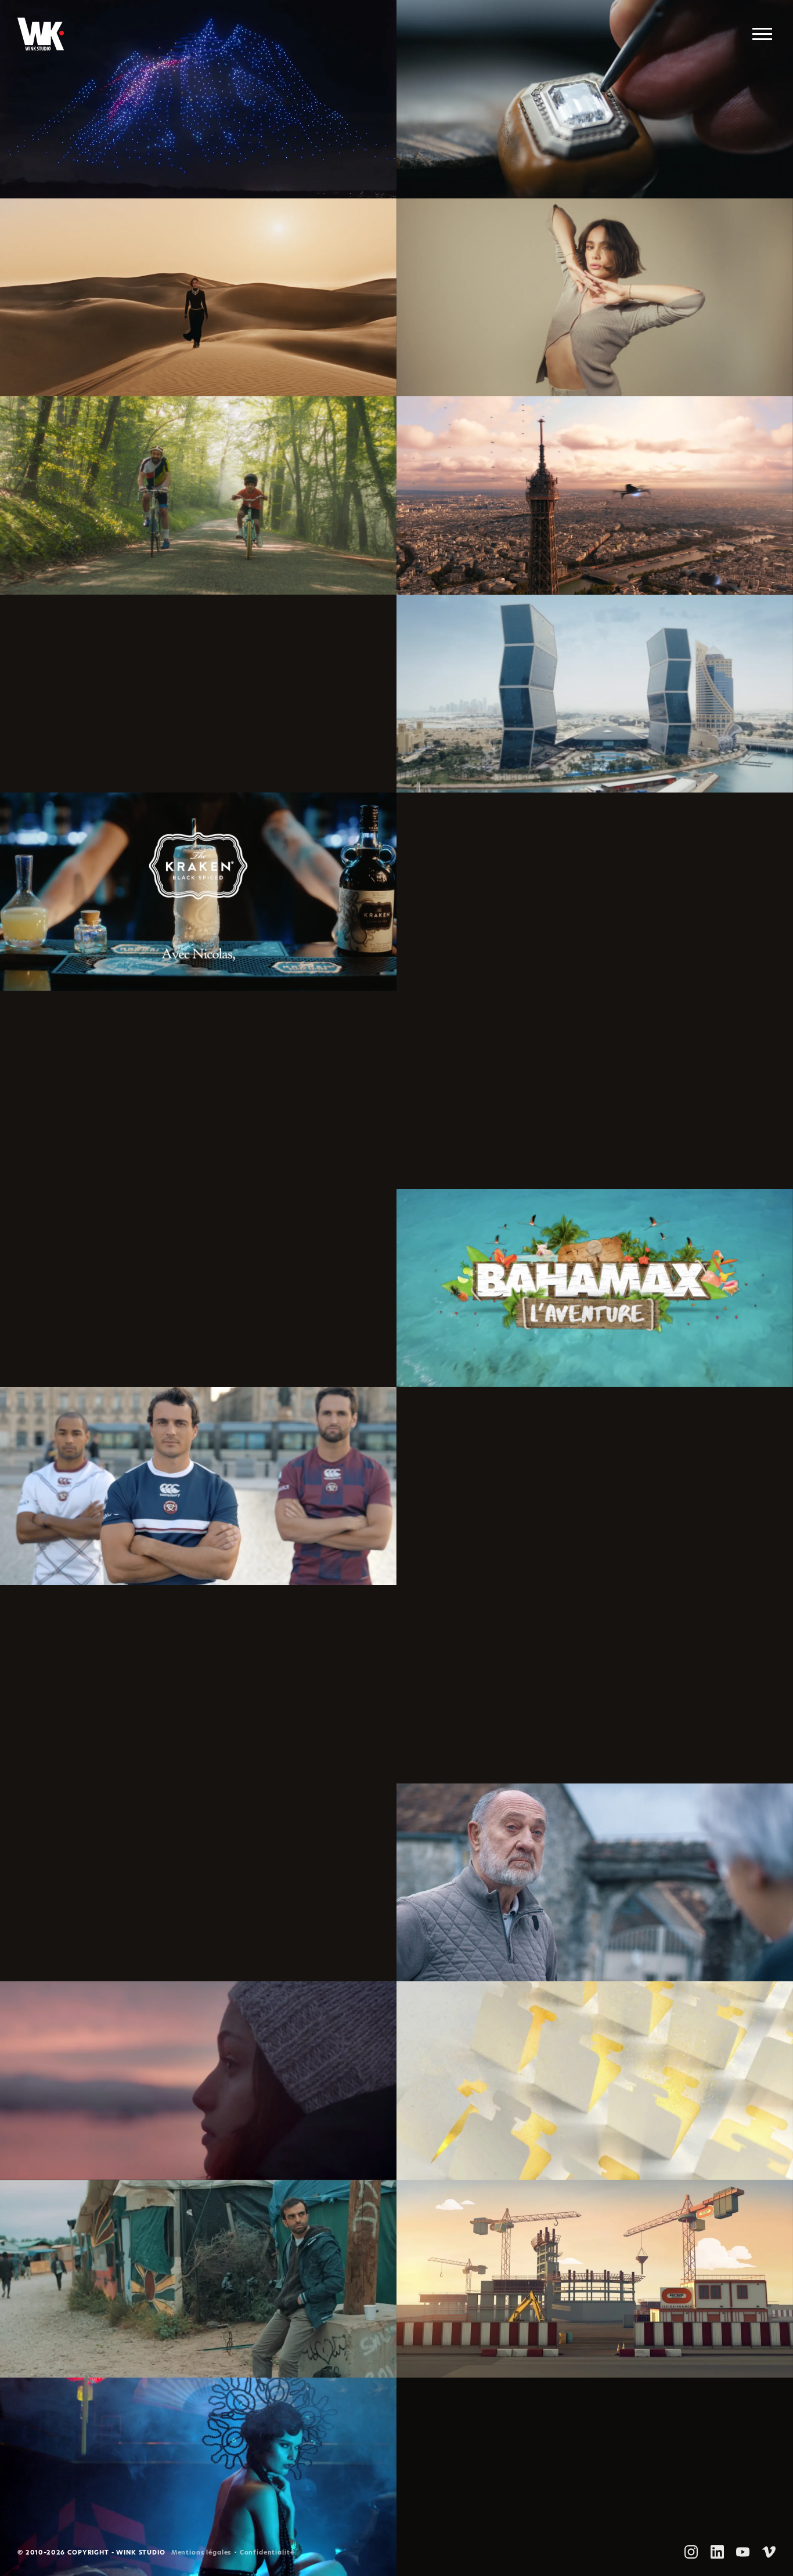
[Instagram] (691, 2552)
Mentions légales (201, 2553)
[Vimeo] (769, 2552)
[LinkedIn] (717, 2552)
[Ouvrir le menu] (762, 34)
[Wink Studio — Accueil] (41, 34)
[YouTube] (743, 2552)
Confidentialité (267, 2553)
